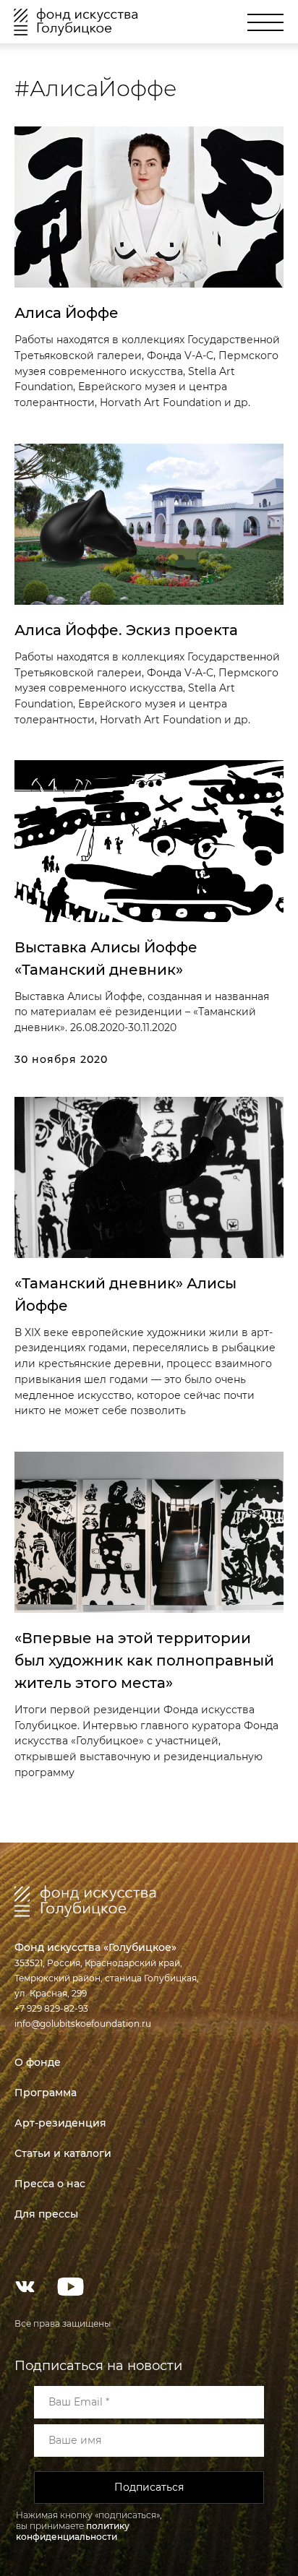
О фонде (38, 2062)
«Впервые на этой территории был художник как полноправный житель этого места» (144, 1660)
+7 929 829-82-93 (51, 2008)
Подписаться (149, 2487)
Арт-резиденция (60, 2123)
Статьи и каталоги (63, 2153)
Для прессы (46, 2214)
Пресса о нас (50, 2184)
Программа (46, 2093)
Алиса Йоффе (67, 313)
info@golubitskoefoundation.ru (83, 2024)
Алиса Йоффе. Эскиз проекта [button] (126, 630)
